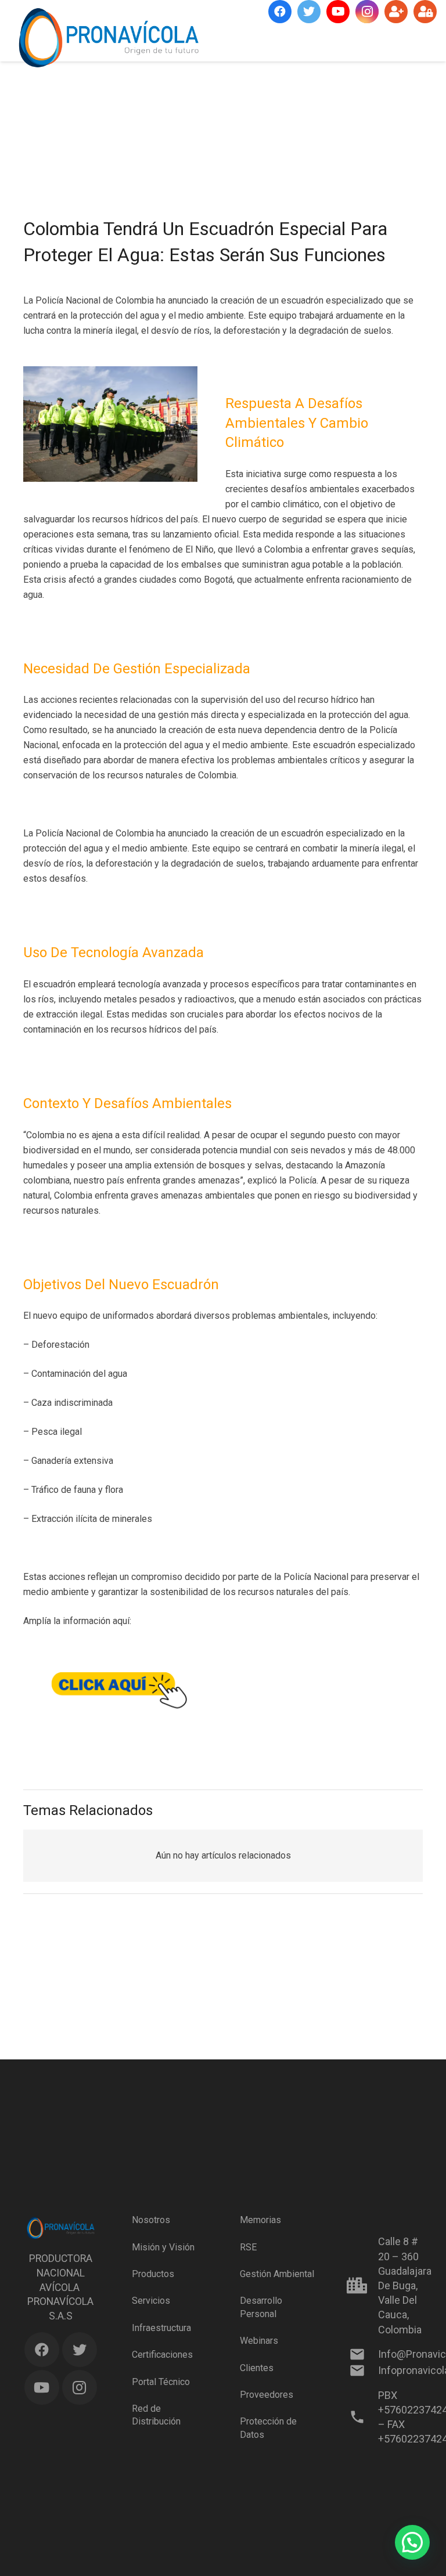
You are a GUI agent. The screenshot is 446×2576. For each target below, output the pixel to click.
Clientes (257, 2368)
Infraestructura (161, 2328)
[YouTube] (338, 12)
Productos (153, 2274)
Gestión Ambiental (277, 2274)
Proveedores (267, 2395)
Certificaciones (162, 2355)
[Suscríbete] (396, 12)
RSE (248, 2247)
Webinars (259, 2341)
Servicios (151, 2301)
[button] (412, 2542)
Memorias (260, 2220)
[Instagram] (367, 12)
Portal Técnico (161, 2382)
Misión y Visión (163, 2247)
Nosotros (151, 2220)
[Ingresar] (425, 12)
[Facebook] (280, 12)
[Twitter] (309, 12)
